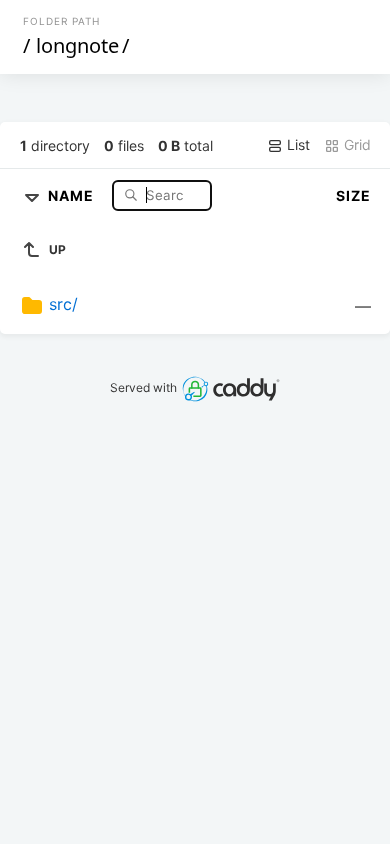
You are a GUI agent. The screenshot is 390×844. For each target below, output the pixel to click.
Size (353, 195)
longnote (77, 45)
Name (73, 194)
